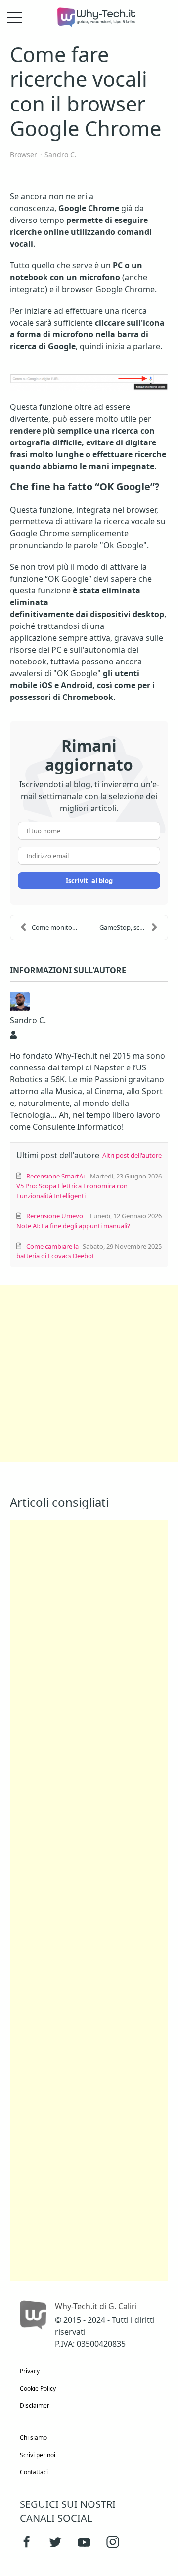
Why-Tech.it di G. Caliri (96, 2306)
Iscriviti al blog (89, 881)
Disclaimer (35, 2406)
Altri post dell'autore (132, 1155)
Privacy (30, 2371)
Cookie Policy (38, 2388)
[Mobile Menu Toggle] (15, 17)
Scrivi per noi (38, 2455)
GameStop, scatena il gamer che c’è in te (133, 927)
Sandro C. (61, 155)
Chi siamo (33, 2438)
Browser (23, 155)
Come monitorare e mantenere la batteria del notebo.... (60, 927)
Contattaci (34, 2472)
